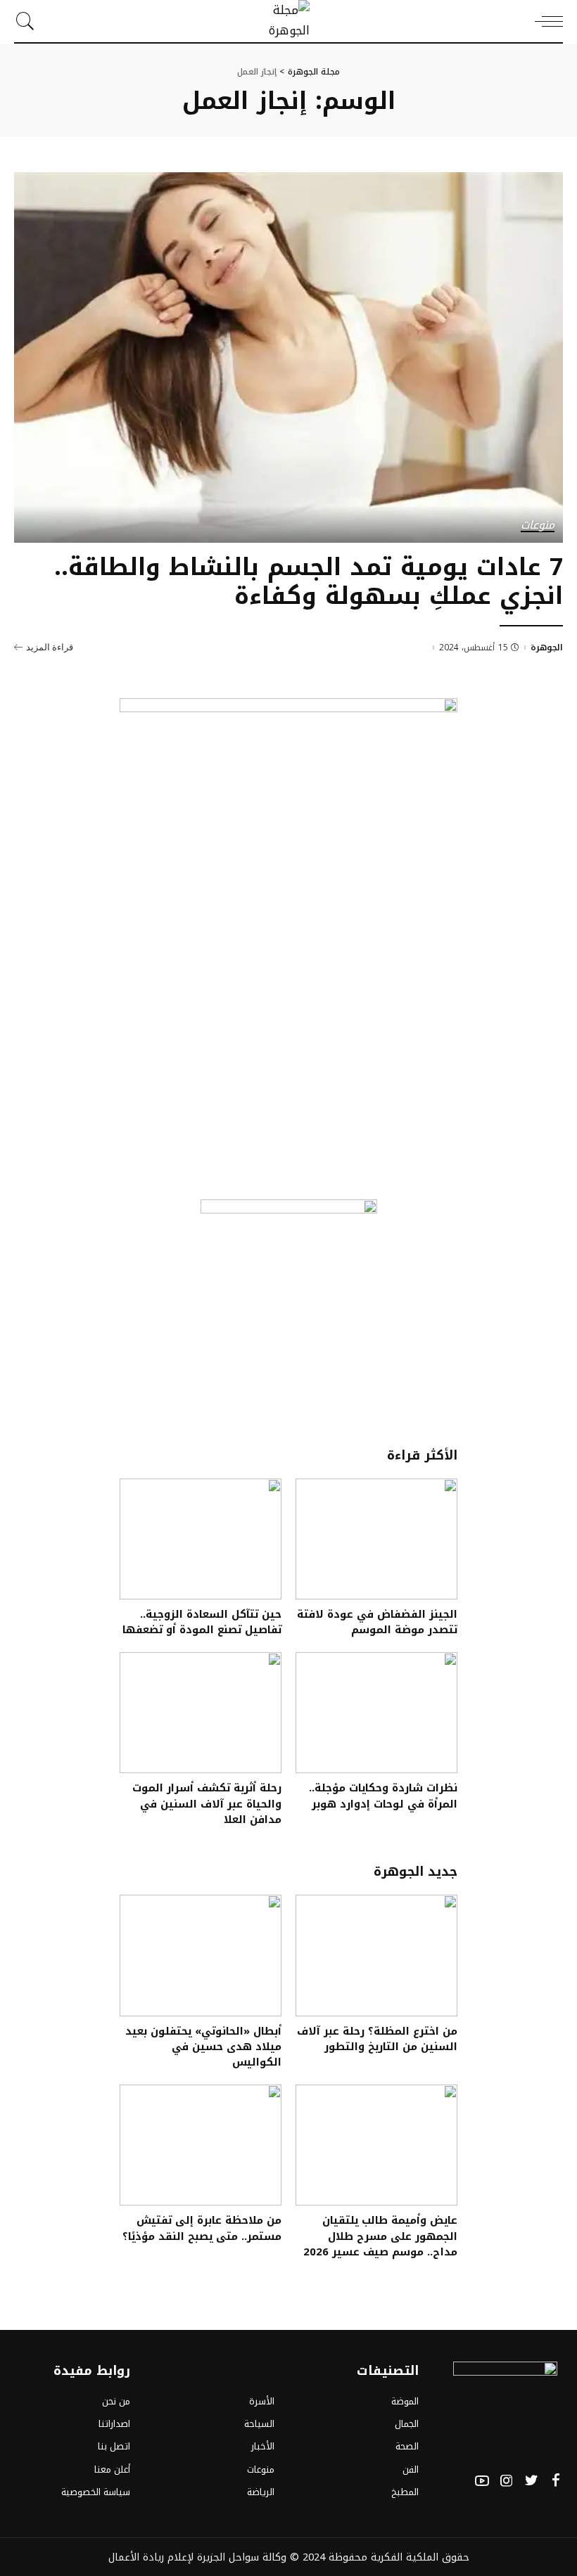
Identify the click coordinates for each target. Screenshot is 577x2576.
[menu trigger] (545, 21)
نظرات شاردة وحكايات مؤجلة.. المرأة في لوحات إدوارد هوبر (383, 1796)
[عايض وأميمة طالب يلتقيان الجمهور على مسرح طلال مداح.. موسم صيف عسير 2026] (376, 2145)
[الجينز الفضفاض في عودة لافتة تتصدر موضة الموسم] (376, 1539)
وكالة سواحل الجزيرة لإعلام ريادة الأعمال (197, 2557)
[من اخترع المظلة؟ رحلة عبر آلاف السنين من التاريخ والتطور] (376, 1956)
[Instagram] (507, 2481)
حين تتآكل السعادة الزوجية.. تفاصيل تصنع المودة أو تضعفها (202, 1622)
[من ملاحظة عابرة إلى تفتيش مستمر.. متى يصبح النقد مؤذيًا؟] (201, 2145)
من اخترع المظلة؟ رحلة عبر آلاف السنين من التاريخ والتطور (377, 2039)
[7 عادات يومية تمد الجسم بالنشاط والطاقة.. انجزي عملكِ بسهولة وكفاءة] (288, 358)
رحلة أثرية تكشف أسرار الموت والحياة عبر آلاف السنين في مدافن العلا (207, 1804)
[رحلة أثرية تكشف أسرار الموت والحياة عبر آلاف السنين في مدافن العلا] (201, 1713)
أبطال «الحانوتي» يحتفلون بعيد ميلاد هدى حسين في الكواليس (203, 2047)
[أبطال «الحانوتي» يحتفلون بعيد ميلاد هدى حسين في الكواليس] (201, 1956)
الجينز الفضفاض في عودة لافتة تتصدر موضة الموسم (377, 1622)
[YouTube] (482, 2481)
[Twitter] (531, 2481)
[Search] (29, 21)
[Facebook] (556, 2481)
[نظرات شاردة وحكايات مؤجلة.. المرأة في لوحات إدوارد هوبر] (376, 1713)
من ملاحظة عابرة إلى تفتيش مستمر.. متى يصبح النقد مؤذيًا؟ (202, 2228)
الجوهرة (547, 648)
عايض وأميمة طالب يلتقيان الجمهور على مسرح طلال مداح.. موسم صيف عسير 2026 (380, 2236)
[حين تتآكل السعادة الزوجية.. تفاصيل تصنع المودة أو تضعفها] (201, 1539)
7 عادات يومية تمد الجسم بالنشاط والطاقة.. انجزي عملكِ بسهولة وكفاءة (309, 581)
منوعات (538, 526)
